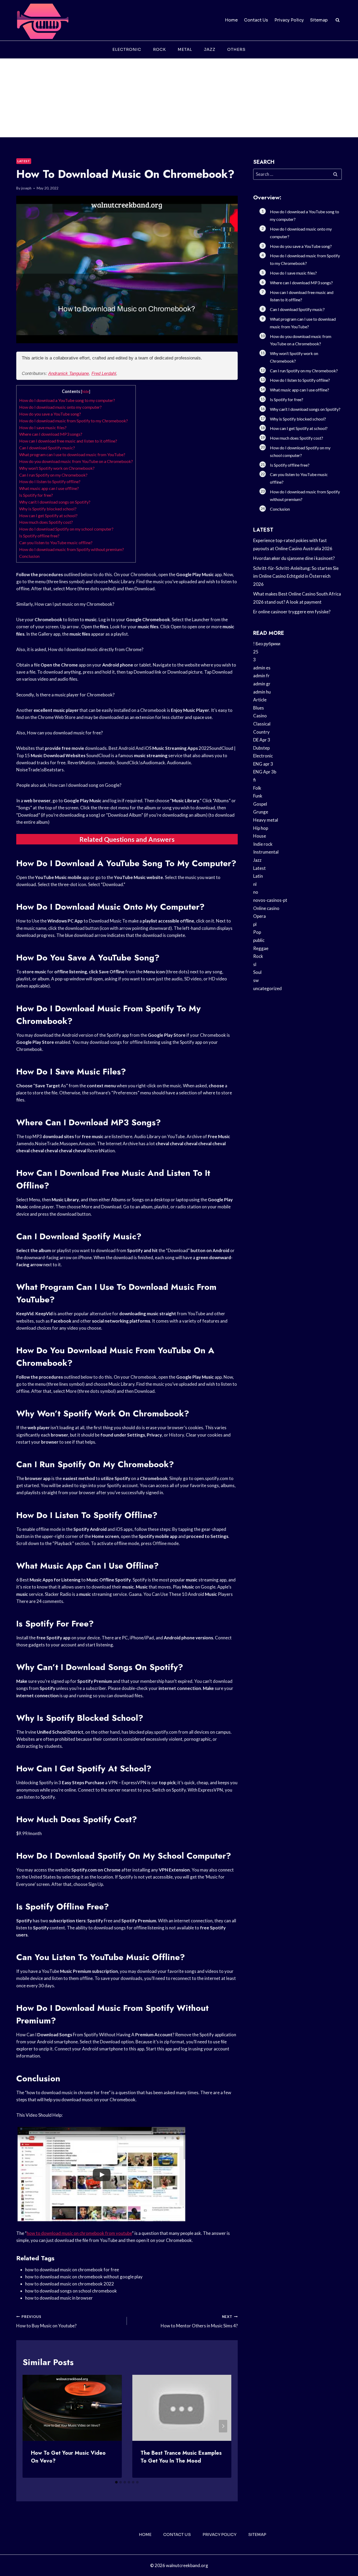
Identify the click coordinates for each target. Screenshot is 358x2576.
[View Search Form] (338, 20)
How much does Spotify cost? (46, 522)
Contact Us (256, 20)
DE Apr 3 (262, 740)
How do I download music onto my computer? (60, 407)
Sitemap (319, 20)
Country (261, 732)
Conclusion (29, 556)
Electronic (127, 49)
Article (260, 700)
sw (256, 980)
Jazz (210, 49)
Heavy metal (266, 820)
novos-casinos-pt (270, 900)
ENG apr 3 (263, 764)
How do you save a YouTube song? (50, 414)
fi (254, 780)
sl (255, 964)
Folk (257, 788)
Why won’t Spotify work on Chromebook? (57, 468)
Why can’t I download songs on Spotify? (55, 502)
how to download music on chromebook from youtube (79, 2233)
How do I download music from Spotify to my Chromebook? (74, 421)
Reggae (261, 948)
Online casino (266, 908)
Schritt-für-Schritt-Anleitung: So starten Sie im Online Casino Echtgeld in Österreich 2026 (296, 576)
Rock (159, 49)
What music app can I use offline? (49, 488)
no (256, 892)
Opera (259, 916)
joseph (26, 188)
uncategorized (267, 988)
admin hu (262, 692)
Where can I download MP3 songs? (51, 434)
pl (255, 924)
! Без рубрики (267, 644)
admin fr (261, 676)
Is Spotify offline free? (39, 536)
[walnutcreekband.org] (42, 20)
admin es (262, 668)
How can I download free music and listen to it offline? (68, 441)
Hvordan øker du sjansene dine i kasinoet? (294, 558)
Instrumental (266, 852)
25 (256, 652)
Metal (185, 49)
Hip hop (261, 828)
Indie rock (263, 844)
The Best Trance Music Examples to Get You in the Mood (181, 2457)
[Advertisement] (179, 98)
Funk (258, 796)
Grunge (261, 812)
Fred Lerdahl (104, 373)
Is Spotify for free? (36, 495)
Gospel (260, 804)
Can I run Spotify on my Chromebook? (53, 475)
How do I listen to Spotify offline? (50, 481)
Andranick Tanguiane (69, 373)
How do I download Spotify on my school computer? (66, 529)
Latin (258, 876)
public (259, 940)
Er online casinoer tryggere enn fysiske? (292, 612)
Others (236, 49)
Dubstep (261, 748)
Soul (257, 972)
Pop (257, 932)
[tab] (116, 2482)
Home (231, 20)
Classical (262, 724)
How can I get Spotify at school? (48, 515)
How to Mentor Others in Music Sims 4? (199, 2321)
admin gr (262, 684)
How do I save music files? (43, 427)
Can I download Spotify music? (47, 448)
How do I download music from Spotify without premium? (72, 549)
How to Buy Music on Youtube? (46, 2321)
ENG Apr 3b (265, 772)
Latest (24, 161)
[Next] (223, 2426)
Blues (259, 708)
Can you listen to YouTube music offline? (56, 542)
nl (255, 884)
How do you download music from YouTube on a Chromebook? (76, 461)
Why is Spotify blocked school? (48, 509)
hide (86, 392)
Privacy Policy (289, 20)
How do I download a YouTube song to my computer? (67, 400)
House (260, 836)
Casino (260, 716)
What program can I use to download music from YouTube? (72, 454)
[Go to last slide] (31, 2426)
